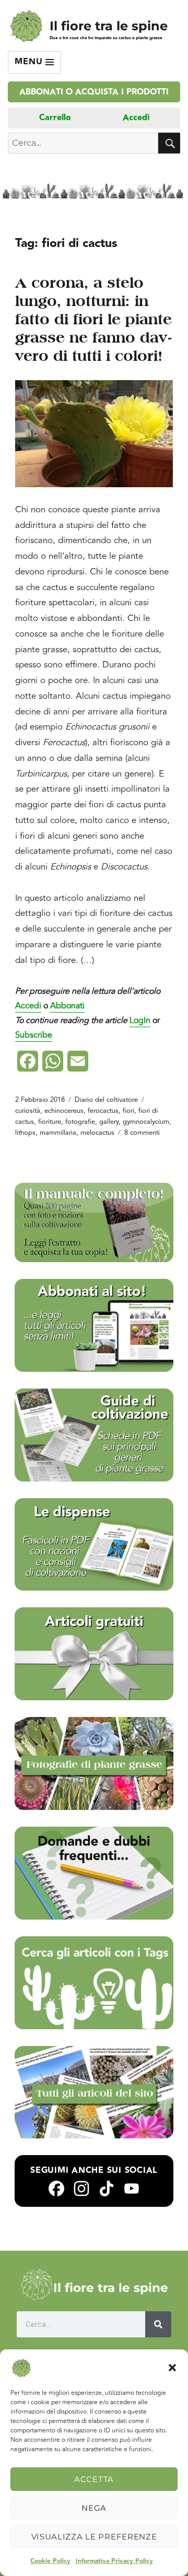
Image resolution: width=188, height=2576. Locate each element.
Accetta (94, 2479)
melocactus (97, 1133)
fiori (128, 1111)
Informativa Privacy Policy (114, 2561)
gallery (109, 1122)
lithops (25, 1133)
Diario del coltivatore (106, 1100)
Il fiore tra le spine (109, 26)
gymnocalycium (146, 1122)
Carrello (55, 118)
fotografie (80, 1122)
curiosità (28, 1111)
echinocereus (64, 1111)
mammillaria (58, 1133)
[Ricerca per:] (83, 143)
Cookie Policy (50, 2561)
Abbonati (67, 1006)
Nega (94, 2508)
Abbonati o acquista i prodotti (94, 92)
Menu (30, 62)
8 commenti (142, 1133)
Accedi (136, 118)
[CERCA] (169, 143)
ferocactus (103, 1111)
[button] (172, 2368)
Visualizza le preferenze (94, 2537)
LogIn (140, 1020)
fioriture (50, 1122)
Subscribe (34, 1035)
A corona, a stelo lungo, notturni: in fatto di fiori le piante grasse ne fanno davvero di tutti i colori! (94, 319)
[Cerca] (158, 2324)
